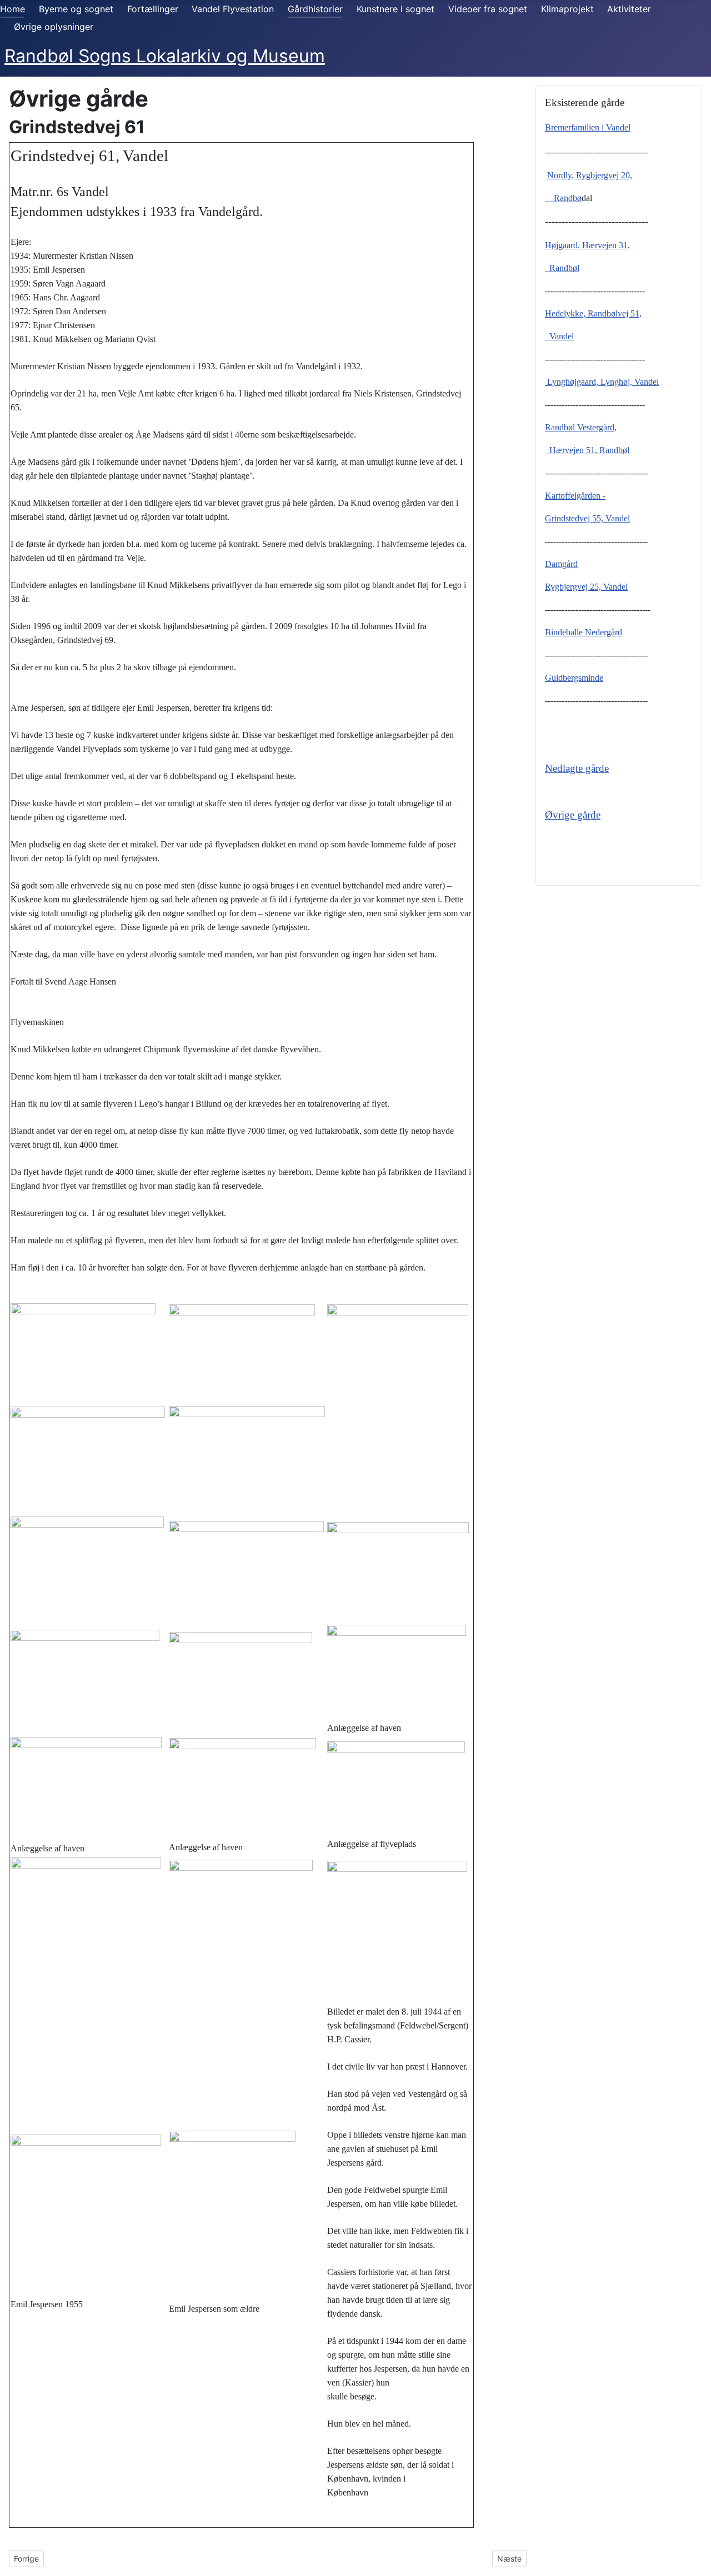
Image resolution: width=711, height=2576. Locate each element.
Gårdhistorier (315, 9)
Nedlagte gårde (577, 768)
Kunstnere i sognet (395, 9)
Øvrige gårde (573, 815)
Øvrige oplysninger (54, 27)
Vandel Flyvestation (233, 9)
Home (12, 9)
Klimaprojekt (567, 9)
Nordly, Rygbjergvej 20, (590, 175)
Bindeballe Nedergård (584, 632)
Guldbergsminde (574, 678)
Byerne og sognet (76, 9)
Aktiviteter (629, 9)
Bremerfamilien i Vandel (588, 127)
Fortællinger (153, 9)
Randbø (563, 198)
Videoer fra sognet (488, 9)
